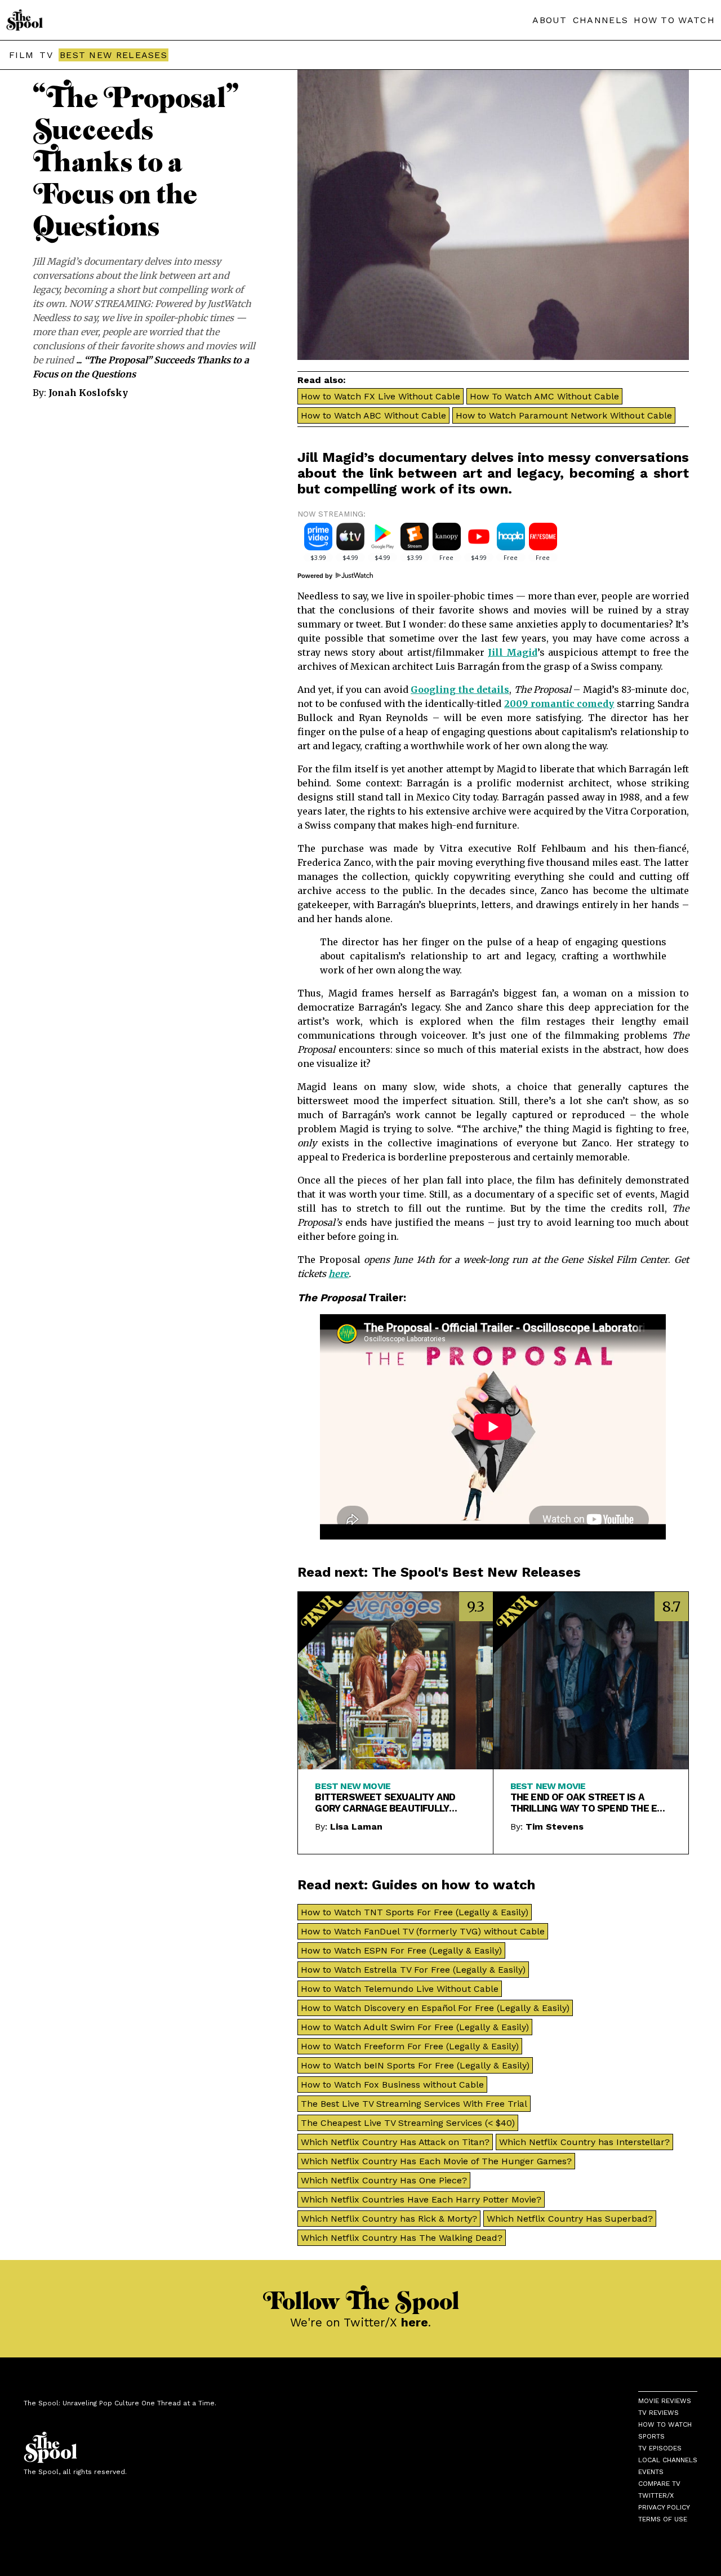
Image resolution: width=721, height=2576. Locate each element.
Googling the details (460, 689)
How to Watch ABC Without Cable (373, 415)
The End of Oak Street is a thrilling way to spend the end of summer (590, 1803)
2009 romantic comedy (559, 704)
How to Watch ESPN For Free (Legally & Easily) (401, 1950)
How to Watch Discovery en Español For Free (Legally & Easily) (435, 2008)
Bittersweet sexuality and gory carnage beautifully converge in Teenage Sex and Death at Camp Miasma (389, 1803)
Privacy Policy (664, 2507)
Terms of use (663, 2519)
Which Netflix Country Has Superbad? (570, 2219)
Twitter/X (656, 2495)
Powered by (316, 576)
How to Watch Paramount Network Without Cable (564, 415)
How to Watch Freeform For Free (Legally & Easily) (410, 2046)
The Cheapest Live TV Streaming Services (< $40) (408, 2123)
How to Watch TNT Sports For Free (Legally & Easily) (415, 1912)
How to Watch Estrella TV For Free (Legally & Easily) (413, 1970)
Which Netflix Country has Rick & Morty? (389, 2219)
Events (651, 2472)
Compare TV (659, 2484)
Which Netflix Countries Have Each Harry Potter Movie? (421, 2199)
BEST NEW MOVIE (353, 1786)
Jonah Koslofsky (88, 393)
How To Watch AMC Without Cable (544, 396)
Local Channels (668, 2460)
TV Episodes (660, 2448)
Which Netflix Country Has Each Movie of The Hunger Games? (436, 2161)
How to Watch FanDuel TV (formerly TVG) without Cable (423, 1931)
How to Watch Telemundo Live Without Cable (400, 1989)
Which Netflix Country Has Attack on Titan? (395, 2142)
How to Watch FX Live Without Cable (380, 396)
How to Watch (665, 2424)
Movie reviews (665, 2401)
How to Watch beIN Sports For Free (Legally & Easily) (415, 2065)
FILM (21, 55)
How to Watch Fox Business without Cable (392, 2085)
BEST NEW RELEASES (114, 55)
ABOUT (550, 20)
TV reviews (658, 2413)
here (339, 1274)
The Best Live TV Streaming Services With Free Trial (414, 2104)
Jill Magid (513, 652)
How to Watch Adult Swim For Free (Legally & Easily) (415, 2027)
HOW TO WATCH (674, 20)
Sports (651, 2436)
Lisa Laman (356, 1827)
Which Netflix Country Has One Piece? (384, 2180)
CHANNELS (600, 20)
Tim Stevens (555, 1827)
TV (46, 55)
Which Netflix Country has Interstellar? (584, 2142)
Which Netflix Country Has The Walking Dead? (402, 2238)
